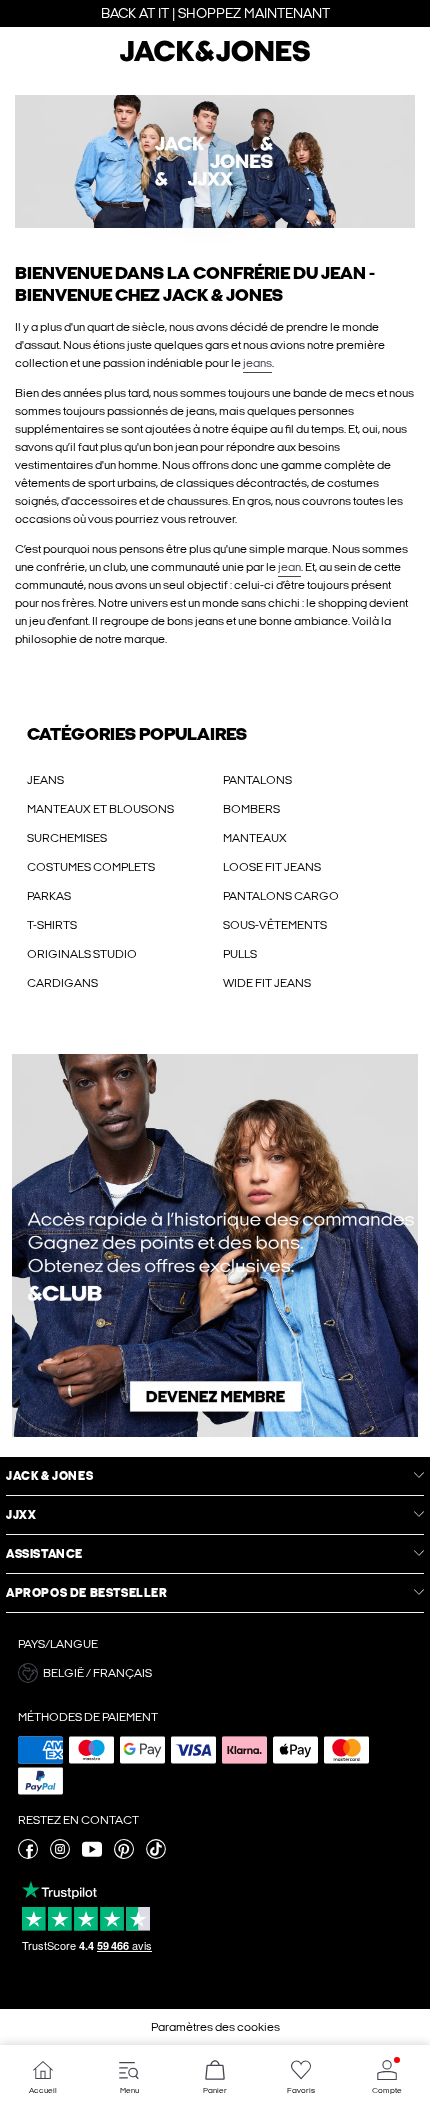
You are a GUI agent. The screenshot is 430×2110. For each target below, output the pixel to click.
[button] (215, 169)
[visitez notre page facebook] (28, 1855)
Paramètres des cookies (215, 2027)
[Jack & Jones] (215, 59)
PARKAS (49, 896)
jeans (257, 363)
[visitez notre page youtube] (92, 1855)
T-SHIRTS (52, 925)
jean (289, 567)
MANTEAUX (255, 838)
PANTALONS (257, 780)
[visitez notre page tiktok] (156, 1855)
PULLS (240, 954)
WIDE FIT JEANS (267, 983)
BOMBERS (251, 809)
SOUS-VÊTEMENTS (275, 925)
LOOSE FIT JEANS (272, 867)
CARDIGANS (62, 983)
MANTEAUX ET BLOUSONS (100, 809)
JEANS (45, 780)
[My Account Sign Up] (215, 1245)
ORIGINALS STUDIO (82, 954)
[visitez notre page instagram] (60, 1855)
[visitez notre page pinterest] (124, 1855)
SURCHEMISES (67, 838)
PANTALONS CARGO (281, 896)
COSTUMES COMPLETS (91, 867)
